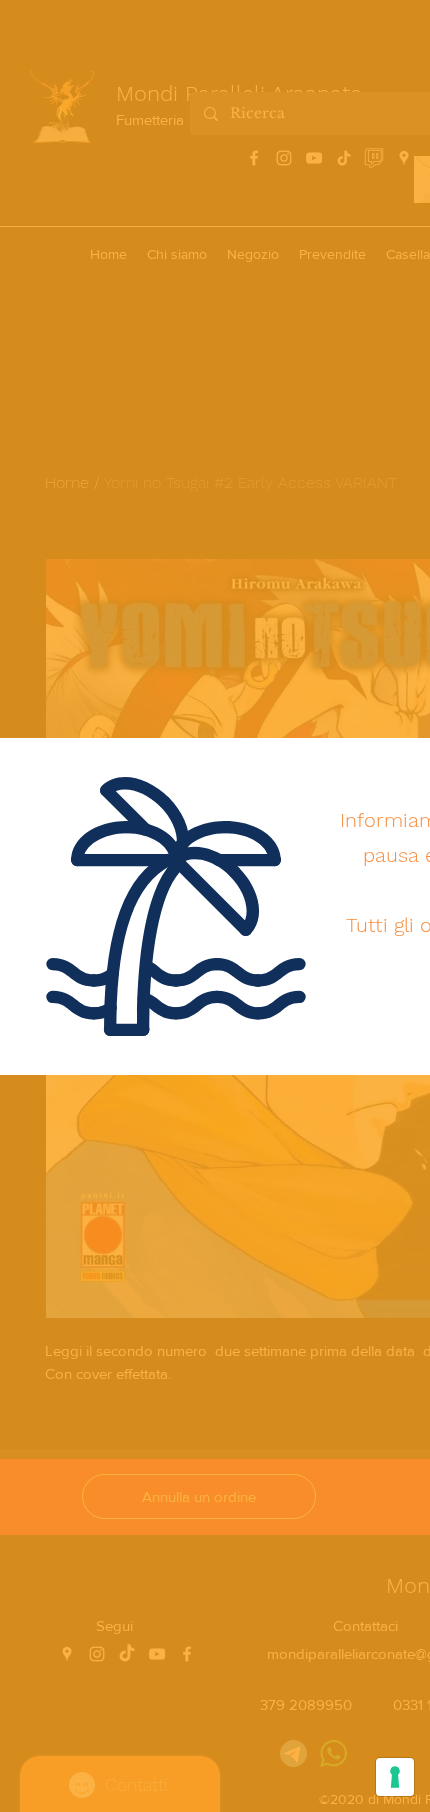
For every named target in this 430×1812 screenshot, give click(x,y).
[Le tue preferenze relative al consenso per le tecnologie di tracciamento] (395, 1777)
